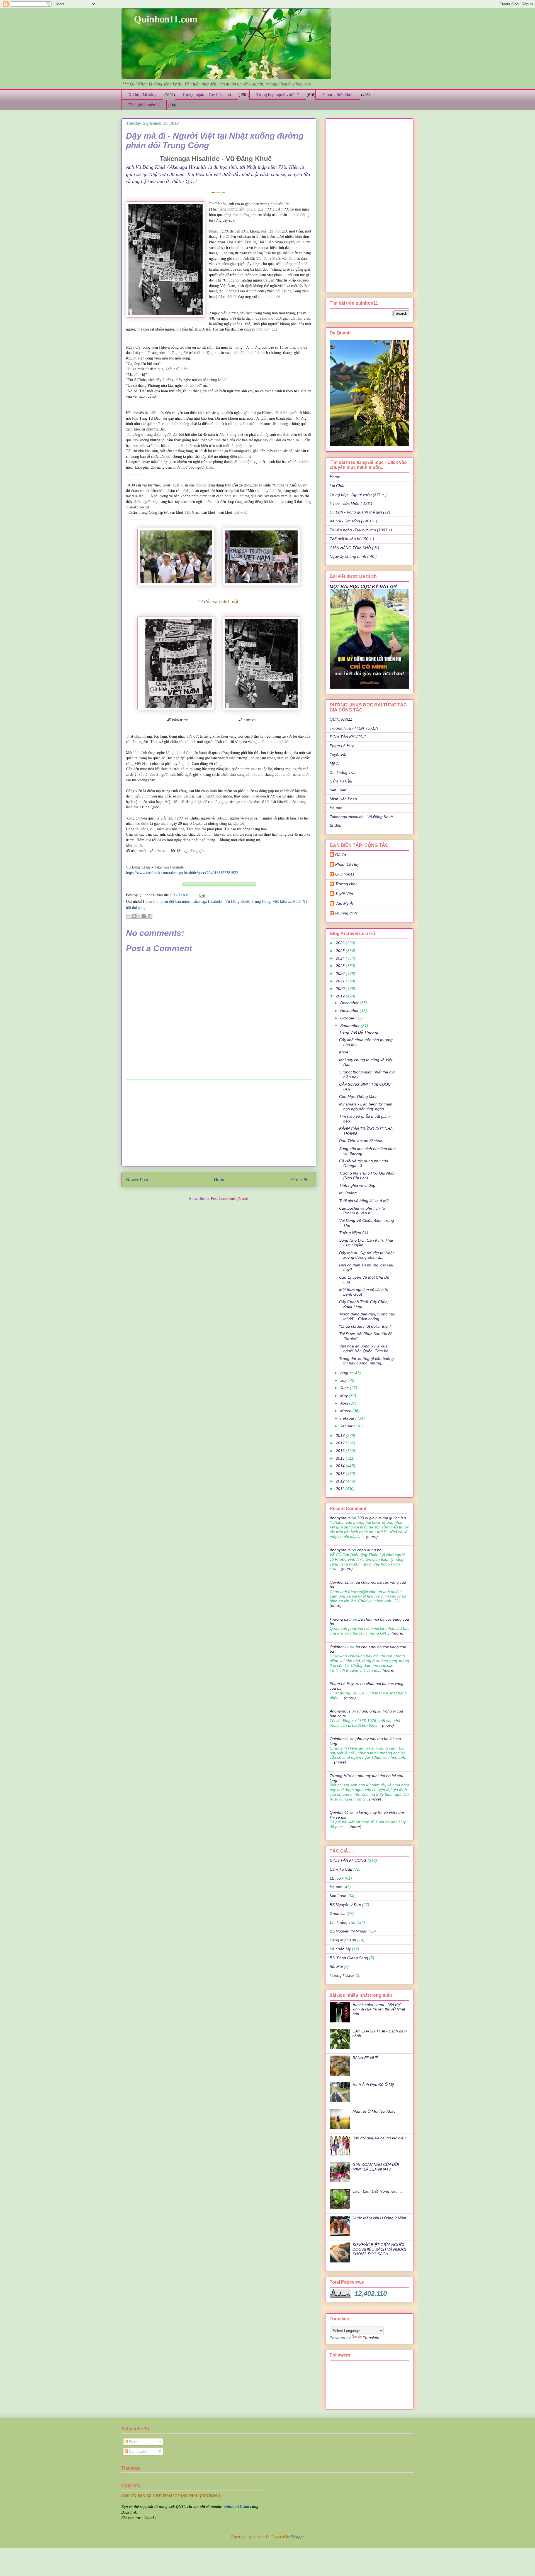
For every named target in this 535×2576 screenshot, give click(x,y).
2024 (341, 958)
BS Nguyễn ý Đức (345, 1905)
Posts (132, 2442)
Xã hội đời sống (143, 95)
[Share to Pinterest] (150, 916)
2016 (341, 1451)
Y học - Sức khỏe (338, 95)
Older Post (301, 1180)
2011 (341, 1489)
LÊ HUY (337, 1878)
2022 (341, 973)
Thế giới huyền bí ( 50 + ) (352, 539)
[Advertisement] (219, 1123)
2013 (341, 1474)
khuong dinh (346, 913)
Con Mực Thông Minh (358, 1097)
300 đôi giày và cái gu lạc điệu (379, 2138)
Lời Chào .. (339, 486)
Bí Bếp (335, 825)
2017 (341, 1443)
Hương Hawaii (342, 1975)
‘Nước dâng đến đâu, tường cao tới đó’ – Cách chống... (367, 1316)
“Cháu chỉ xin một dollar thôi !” (366, 1326)
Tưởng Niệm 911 (354, 1233)
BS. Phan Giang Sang (349, 1958)
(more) (371, 1537)
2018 (341, 1435)
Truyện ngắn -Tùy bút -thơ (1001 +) (361, 530)
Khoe (344, 1052)
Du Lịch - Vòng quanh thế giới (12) (360, 512)
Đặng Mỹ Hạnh (343, 1940)
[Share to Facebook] (144, 916)
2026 (341, 943)
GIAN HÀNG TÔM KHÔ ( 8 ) (354, 548)
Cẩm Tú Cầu (341, 781)
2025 (341, 951)
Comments (137, 2451)
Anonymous (340, 1518)
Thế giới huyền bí (144, 105)
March (346, 1411)
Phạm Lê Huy (347, 864)
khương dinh (341, 1619)
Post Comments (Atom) (230, 1199)
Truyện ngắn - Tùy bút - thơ (206, 95)
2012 (341, 1481)
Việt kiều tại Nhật (286, 902)
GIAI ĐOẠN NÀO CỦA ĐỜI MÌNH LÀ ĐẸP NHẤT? (376, 2167)
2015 (341, 1458)
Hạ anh (336, 808)
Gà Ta (341, 855)
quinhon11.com (237, 2507)
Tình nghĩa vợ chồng (357, 1185)
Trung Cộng (261, 902)
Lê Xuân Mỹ (340, 1949)
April (345, 1403)
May (345, 1396)
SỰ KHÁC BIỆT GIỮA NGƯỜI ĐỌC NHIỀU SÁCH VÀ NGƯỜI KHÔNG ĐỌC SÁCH (379, 2249)
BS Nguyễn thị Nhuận (349, 1931)
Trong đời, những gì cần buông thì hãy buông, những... (366, 1361)
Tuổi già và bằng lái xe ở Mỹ (364, 1201)
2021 (341, 981)
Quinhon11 (148, 895)
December (350, 1003)
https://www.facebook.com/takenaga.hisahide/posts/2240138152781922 (182, 873)
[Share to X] (139, 916)
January (348, 1426)
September (351, 1026)
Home (220, 1180)
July (344, 1380)
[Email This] (128, 916)
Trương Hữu (346, 884)
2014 (341, 1466)
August (347, 1373)
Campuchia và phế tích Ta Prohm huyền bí (362, 1211)
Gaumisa (338, 1914)
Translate (371, 2338)
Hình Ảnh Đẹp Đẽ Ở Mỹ (373, 2085)
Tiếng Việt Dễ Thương (359, 1032)
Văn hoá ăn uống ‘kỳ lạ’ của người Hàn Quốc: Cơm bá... (365, 1348)
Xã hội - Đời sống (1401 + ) (353, 521)
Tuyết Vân (339, 755)
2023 (341, 966)
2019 (341, 996)
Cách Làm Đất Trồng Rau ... (377, 2191)
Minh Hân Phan (343, 799)
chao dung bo (369, 1550)
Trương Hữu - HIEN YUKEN (354, 728)
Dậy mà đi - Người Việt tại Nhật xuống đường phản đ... (366, 1255)
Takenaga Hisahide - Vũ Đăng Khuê (220, 902)
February (349, 1418)
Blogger (297, 2537)
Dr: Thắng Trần (343, 772)
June (345, 1388)
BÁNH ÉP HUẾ (365, 2058)
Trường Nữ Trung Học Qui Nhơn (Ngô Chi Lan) (367, 1176)
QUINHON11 (341, 719)
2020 (341, 989)
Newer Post (137, 1180)
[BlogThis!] (134, 916)
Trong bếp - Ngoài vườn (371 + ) (358, 495)
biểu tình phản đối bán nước (168, 902)
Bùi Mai (336, 1966)
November (350, 1011)
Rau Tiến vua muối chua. (361, 1141)
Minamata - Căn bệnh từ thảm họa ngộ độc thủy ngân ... (366, 1106)
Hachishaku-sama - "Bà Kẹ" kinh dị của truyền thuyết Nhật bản (379, 2009)
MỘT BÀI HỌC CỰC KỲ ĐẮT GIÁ (364, 586)
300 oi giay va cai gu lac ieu (382, 1518)
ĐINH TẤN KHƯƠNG (348, 737)
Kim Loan (338, 790)
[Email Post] (201, 895)
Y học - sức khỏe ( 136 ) (351, 503)
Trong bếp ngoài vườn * (278, 95)
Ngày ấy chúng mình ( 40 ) (353, 556)
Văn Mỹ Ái (344, 903)
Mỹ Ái (335, 764)
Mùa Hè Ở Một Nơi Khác (374, 2111)
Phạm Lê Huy (342, 746)
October (348, 1018)
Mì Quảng (348, 1193)
